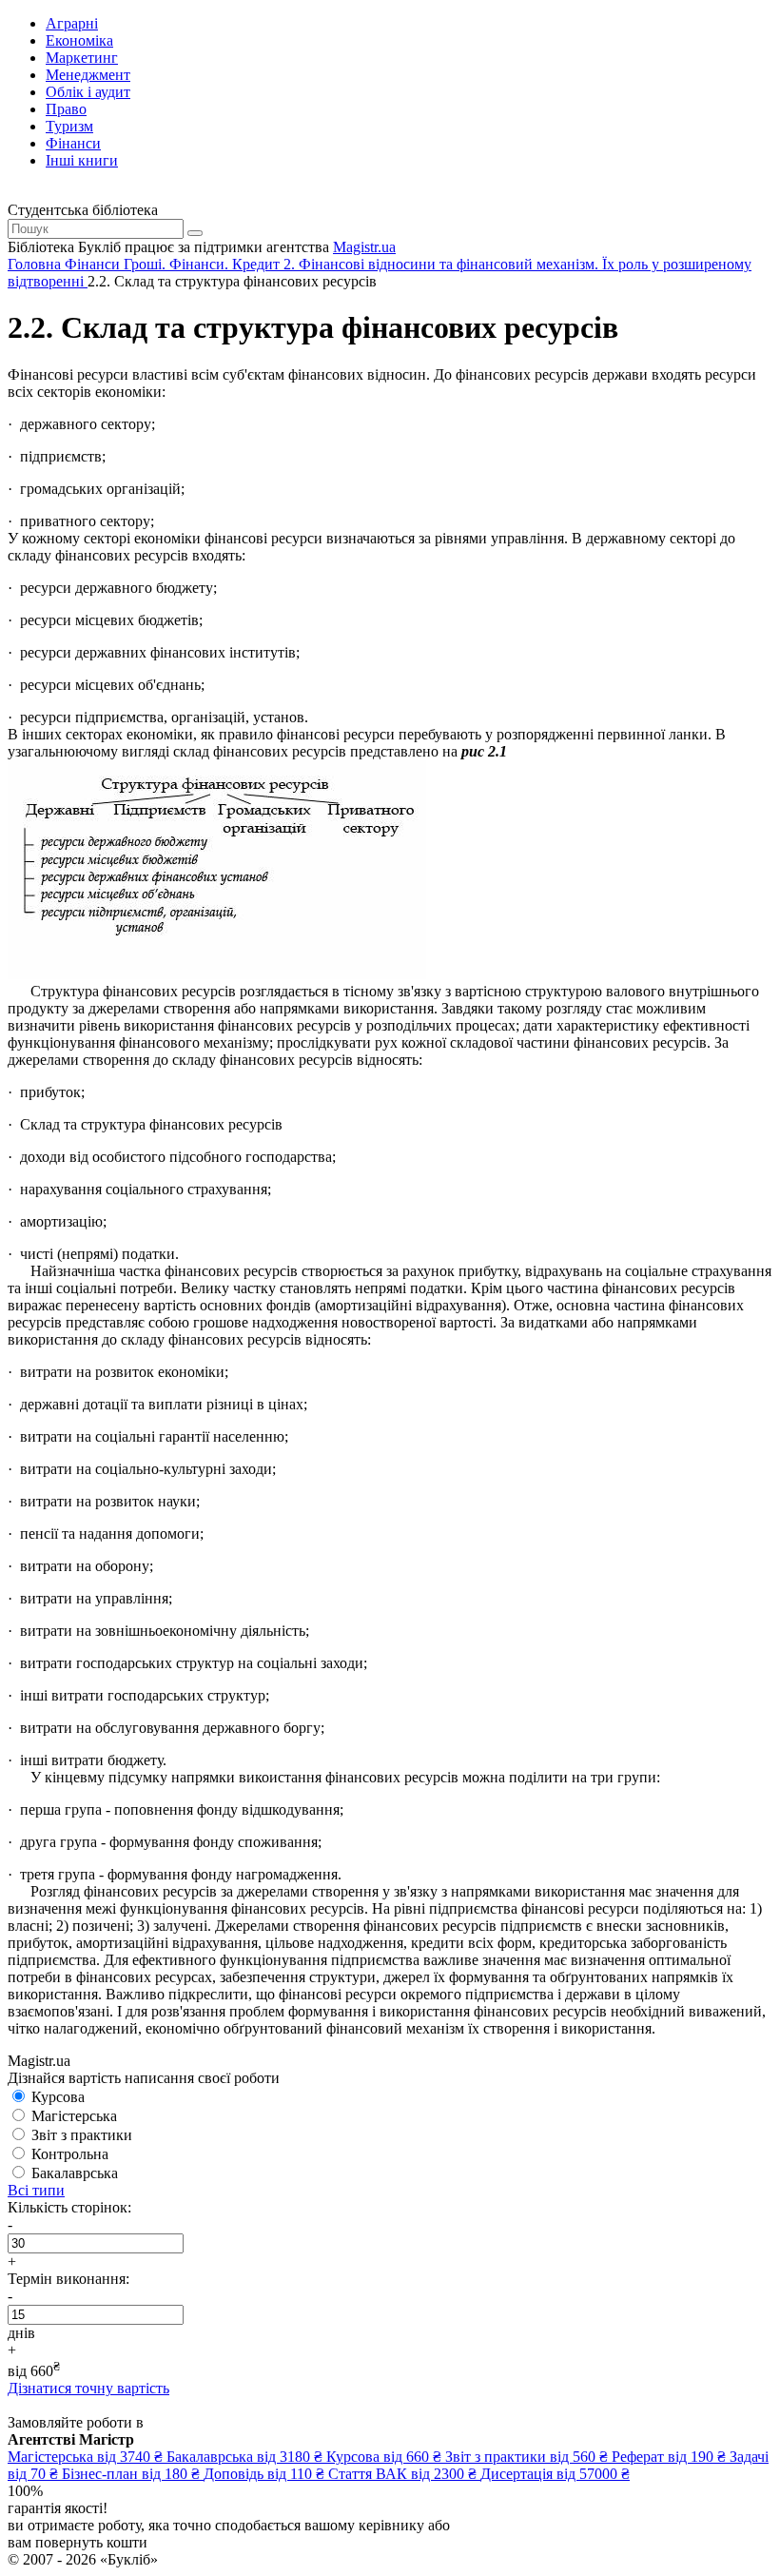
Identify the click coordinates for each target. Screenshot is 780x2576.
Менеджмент (88, 75)
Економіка (79, 40)
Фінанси (73, 143)
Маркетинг (82, 58)
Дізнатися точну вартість (88, 2388)
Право (66, 109)
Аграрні (72, 23)
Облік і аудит (88, 92)
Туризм (69, 126)
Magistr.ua (364, 247)
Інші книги (82, 160)
